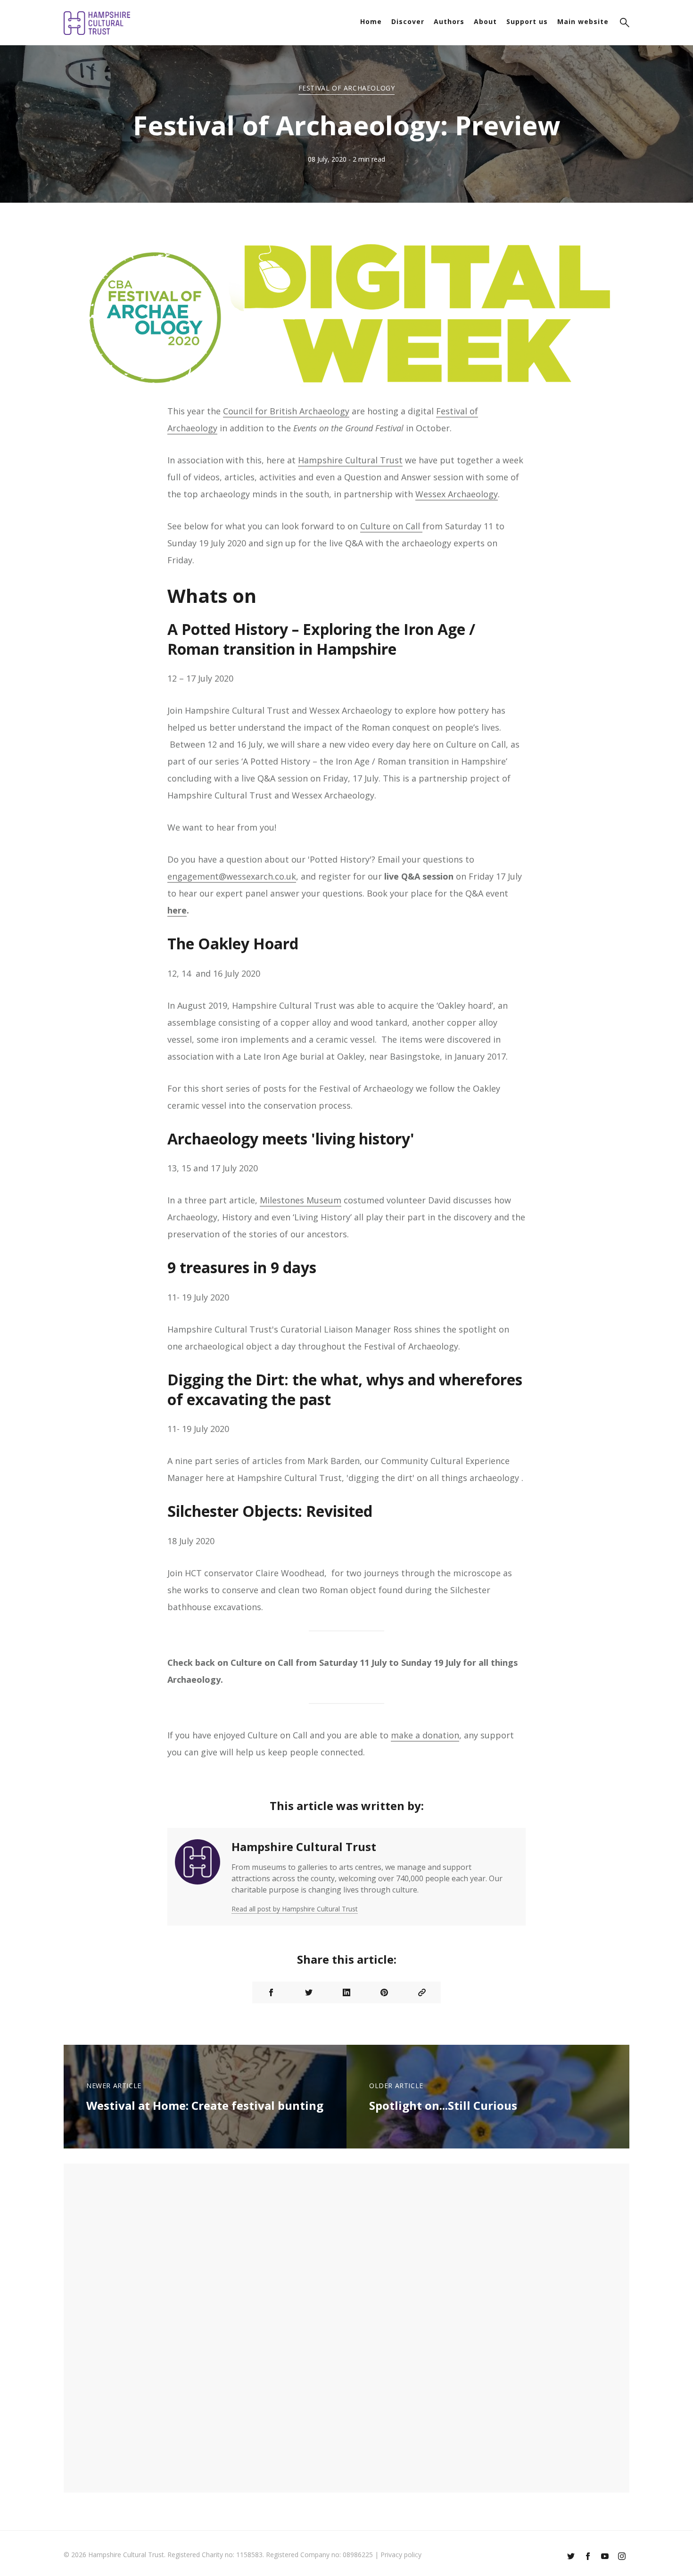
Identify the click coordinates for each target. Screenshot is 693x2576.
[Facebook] (588, 2557)
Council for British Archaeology (286, 411)
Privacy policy (401, 2555)
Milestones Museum (301, 1200)
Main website (583, 21)
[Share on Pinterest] (384, 1992)
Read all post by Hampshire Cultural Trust (295, 1909)
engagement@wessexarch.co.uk (232, 876)
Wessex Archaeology (457, 494)
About (485, 21)
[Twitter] (571, 2557)
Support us (527, 21)
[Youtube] (605, 2557)
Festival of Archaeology (347, 88)
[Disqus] (346, 2327)
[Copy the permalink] (422, 1992)
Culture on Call (391, 526)
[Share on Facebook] (271, 1992)
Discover (408, 21)
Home (371, 21)
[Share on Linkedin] (346, 1992)
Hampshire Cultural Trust (350, 460)
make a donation (425, 1735)
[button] (625, 24)
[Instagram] (622, 2557)
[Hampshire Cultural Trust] (198, 1877)
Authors (449, 21)
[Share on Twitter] (309, 1992)
